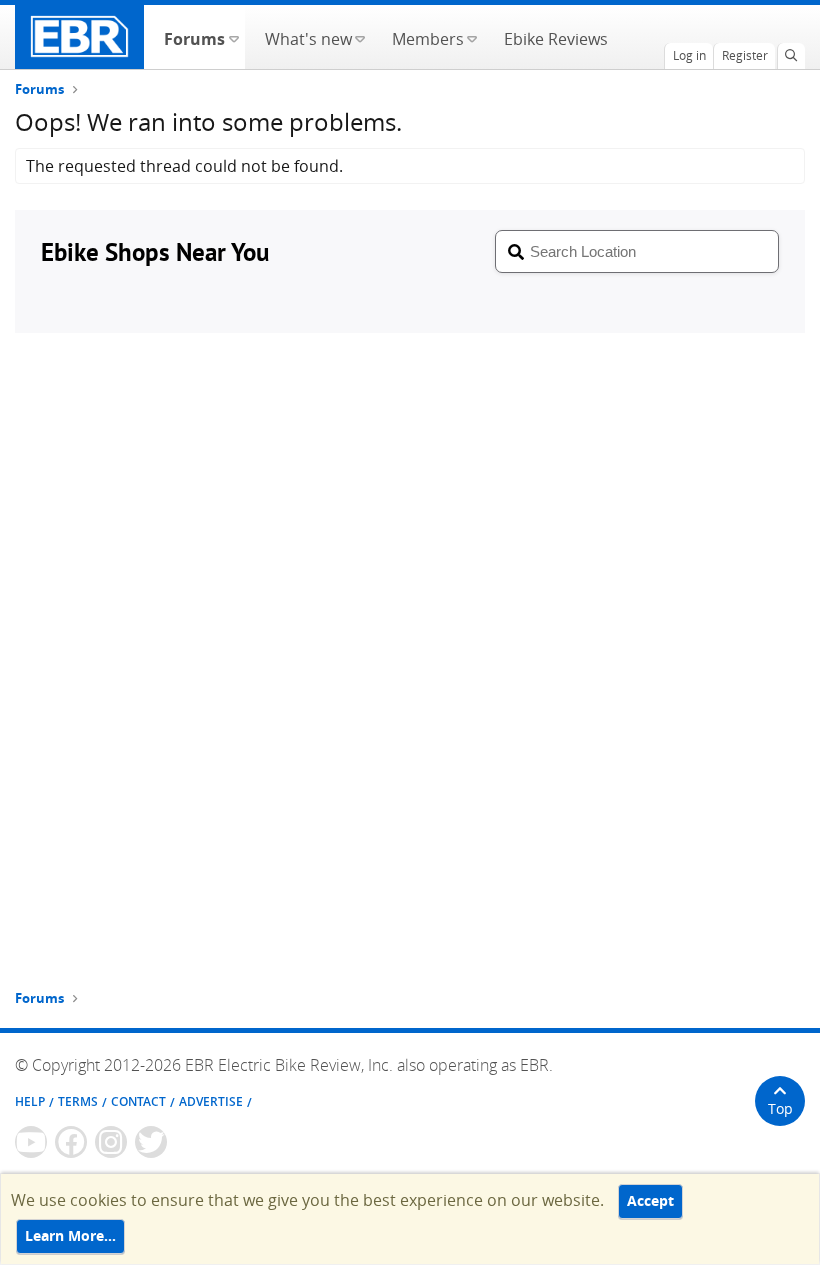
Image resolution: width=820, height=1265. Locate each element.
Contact (138, 1101)
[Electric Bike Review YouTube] (31, 1142)
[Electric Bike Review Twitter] (151, 1142)
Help (30, 1101)
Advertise (211, 1101)
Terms (78, 1101)
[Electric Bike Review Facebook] (71, 1142)
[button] (233, 37)
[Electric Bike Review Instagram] (111, 1142)
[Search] (791, 56)
